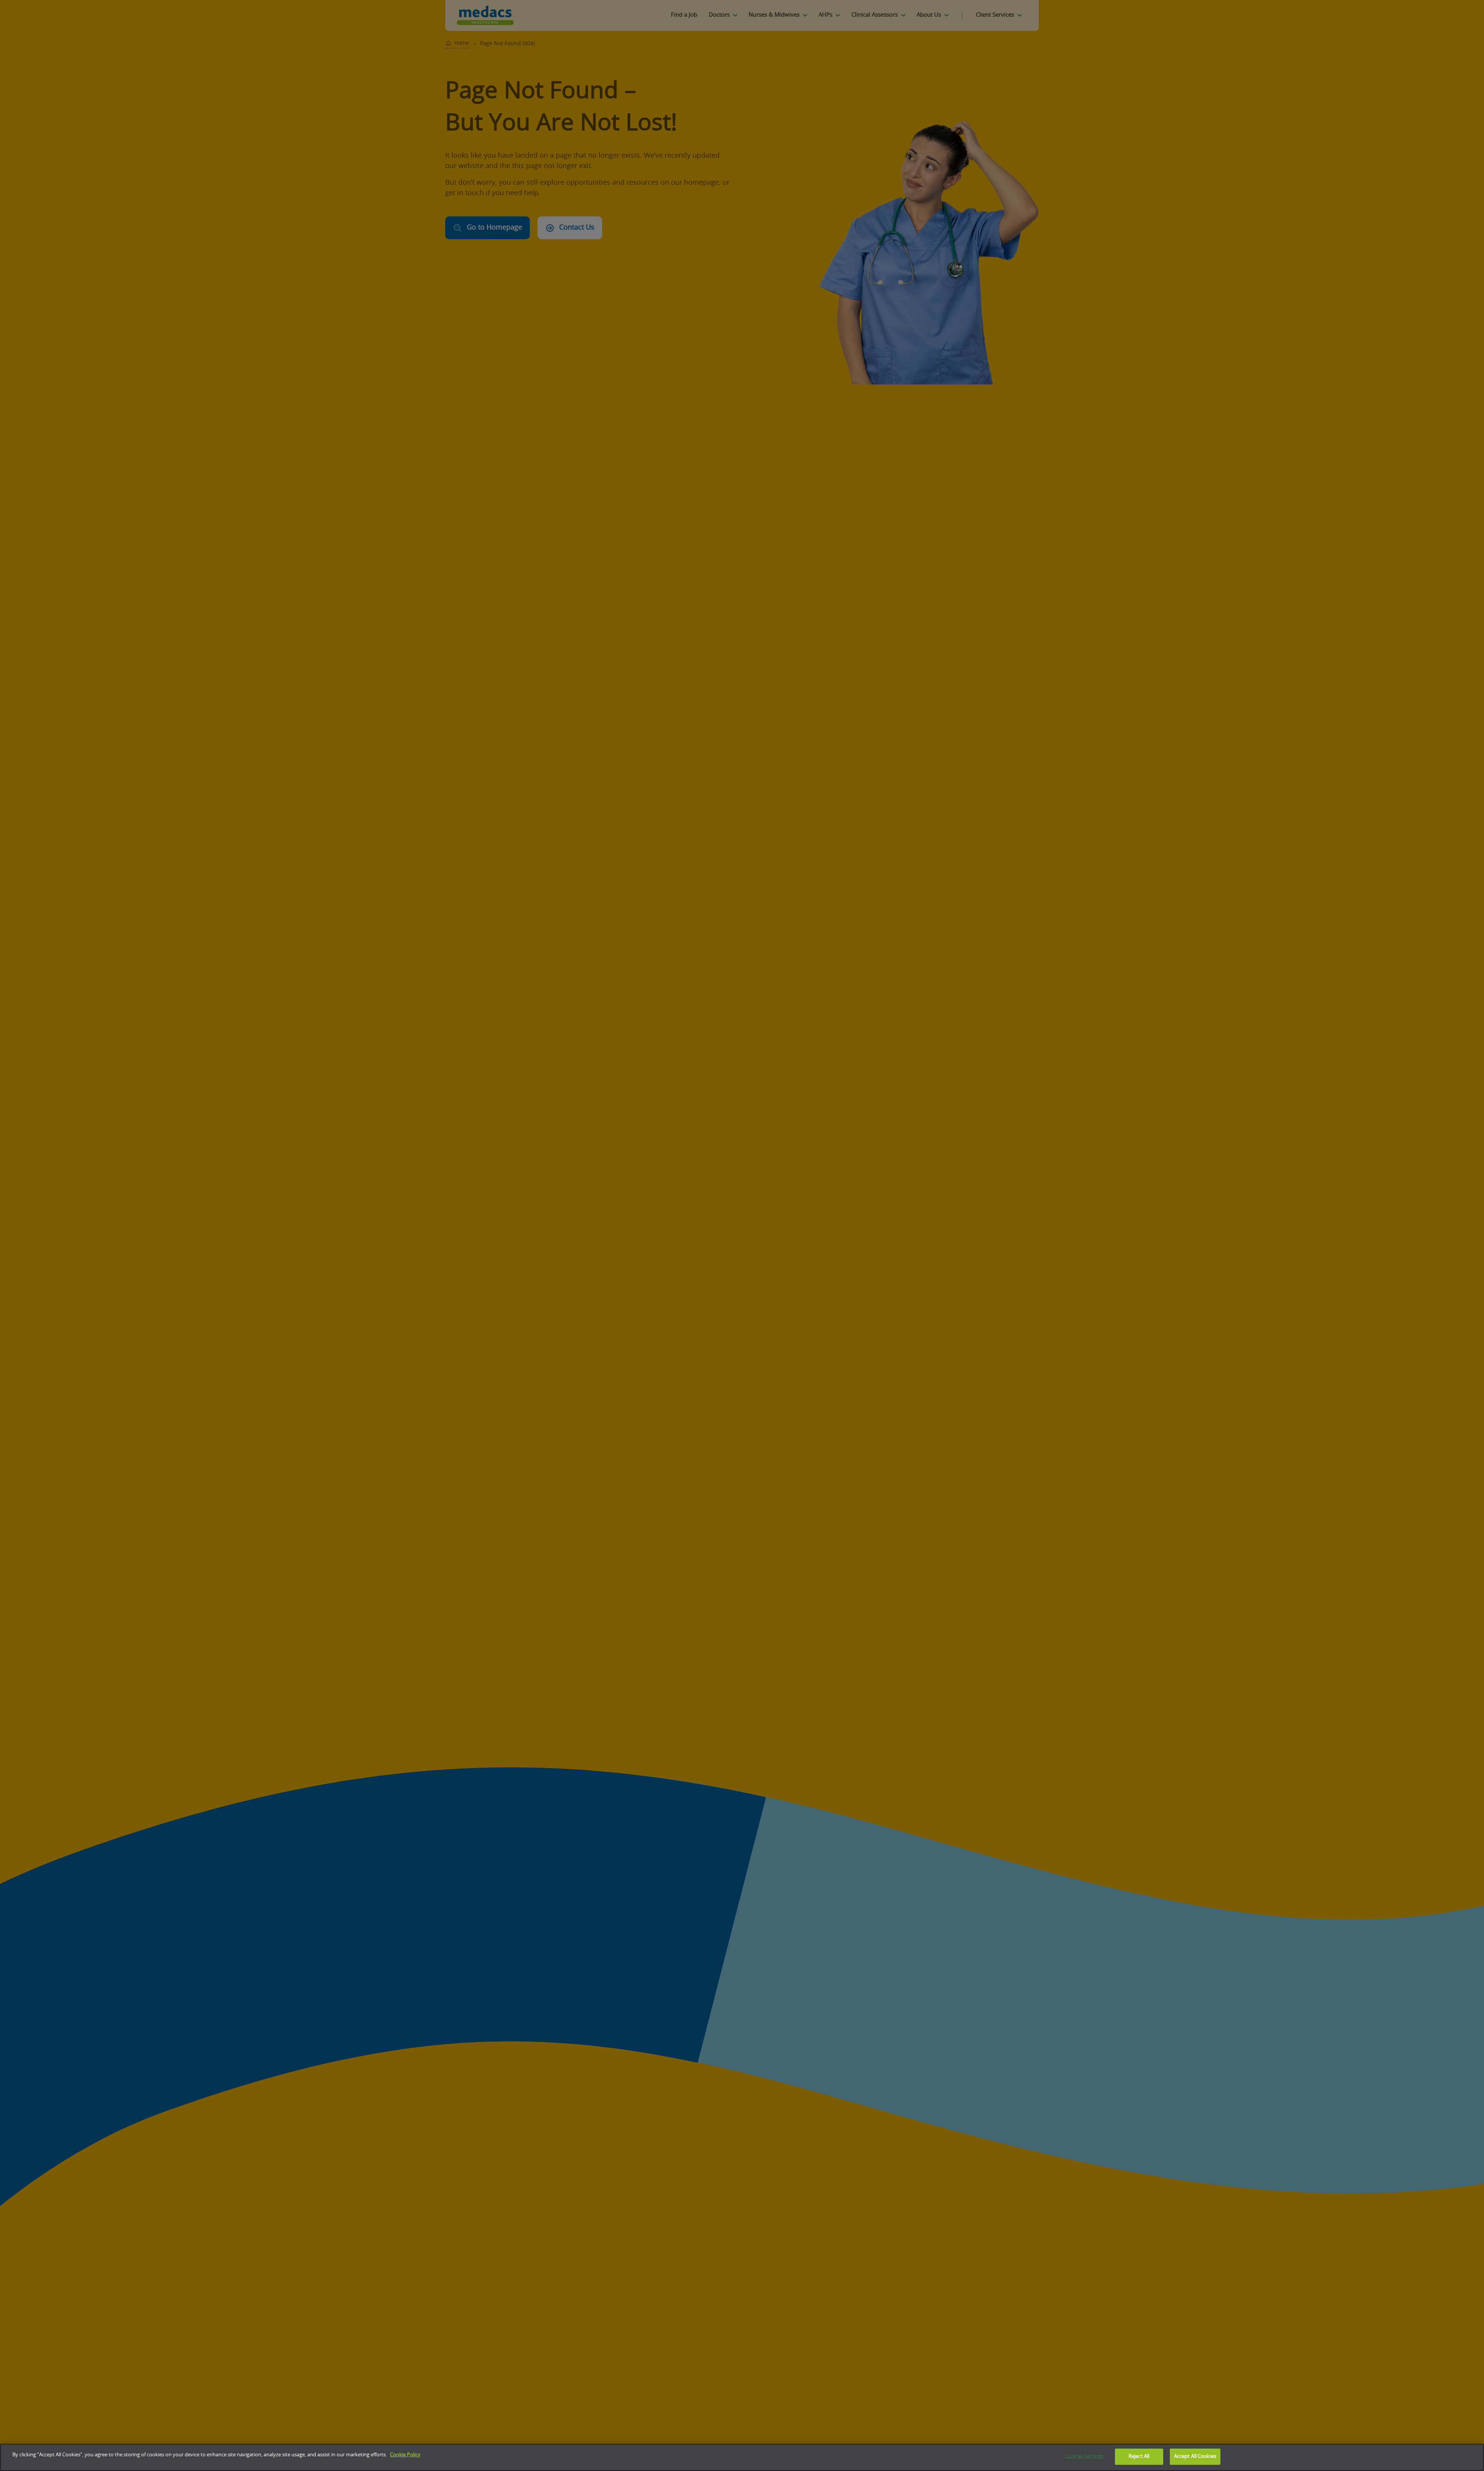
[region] (742, 2457)
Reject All (1139, 2457)
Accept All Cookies (1195, 2457)
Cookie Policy (405, 2455)
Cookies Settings (1084, 2457)
